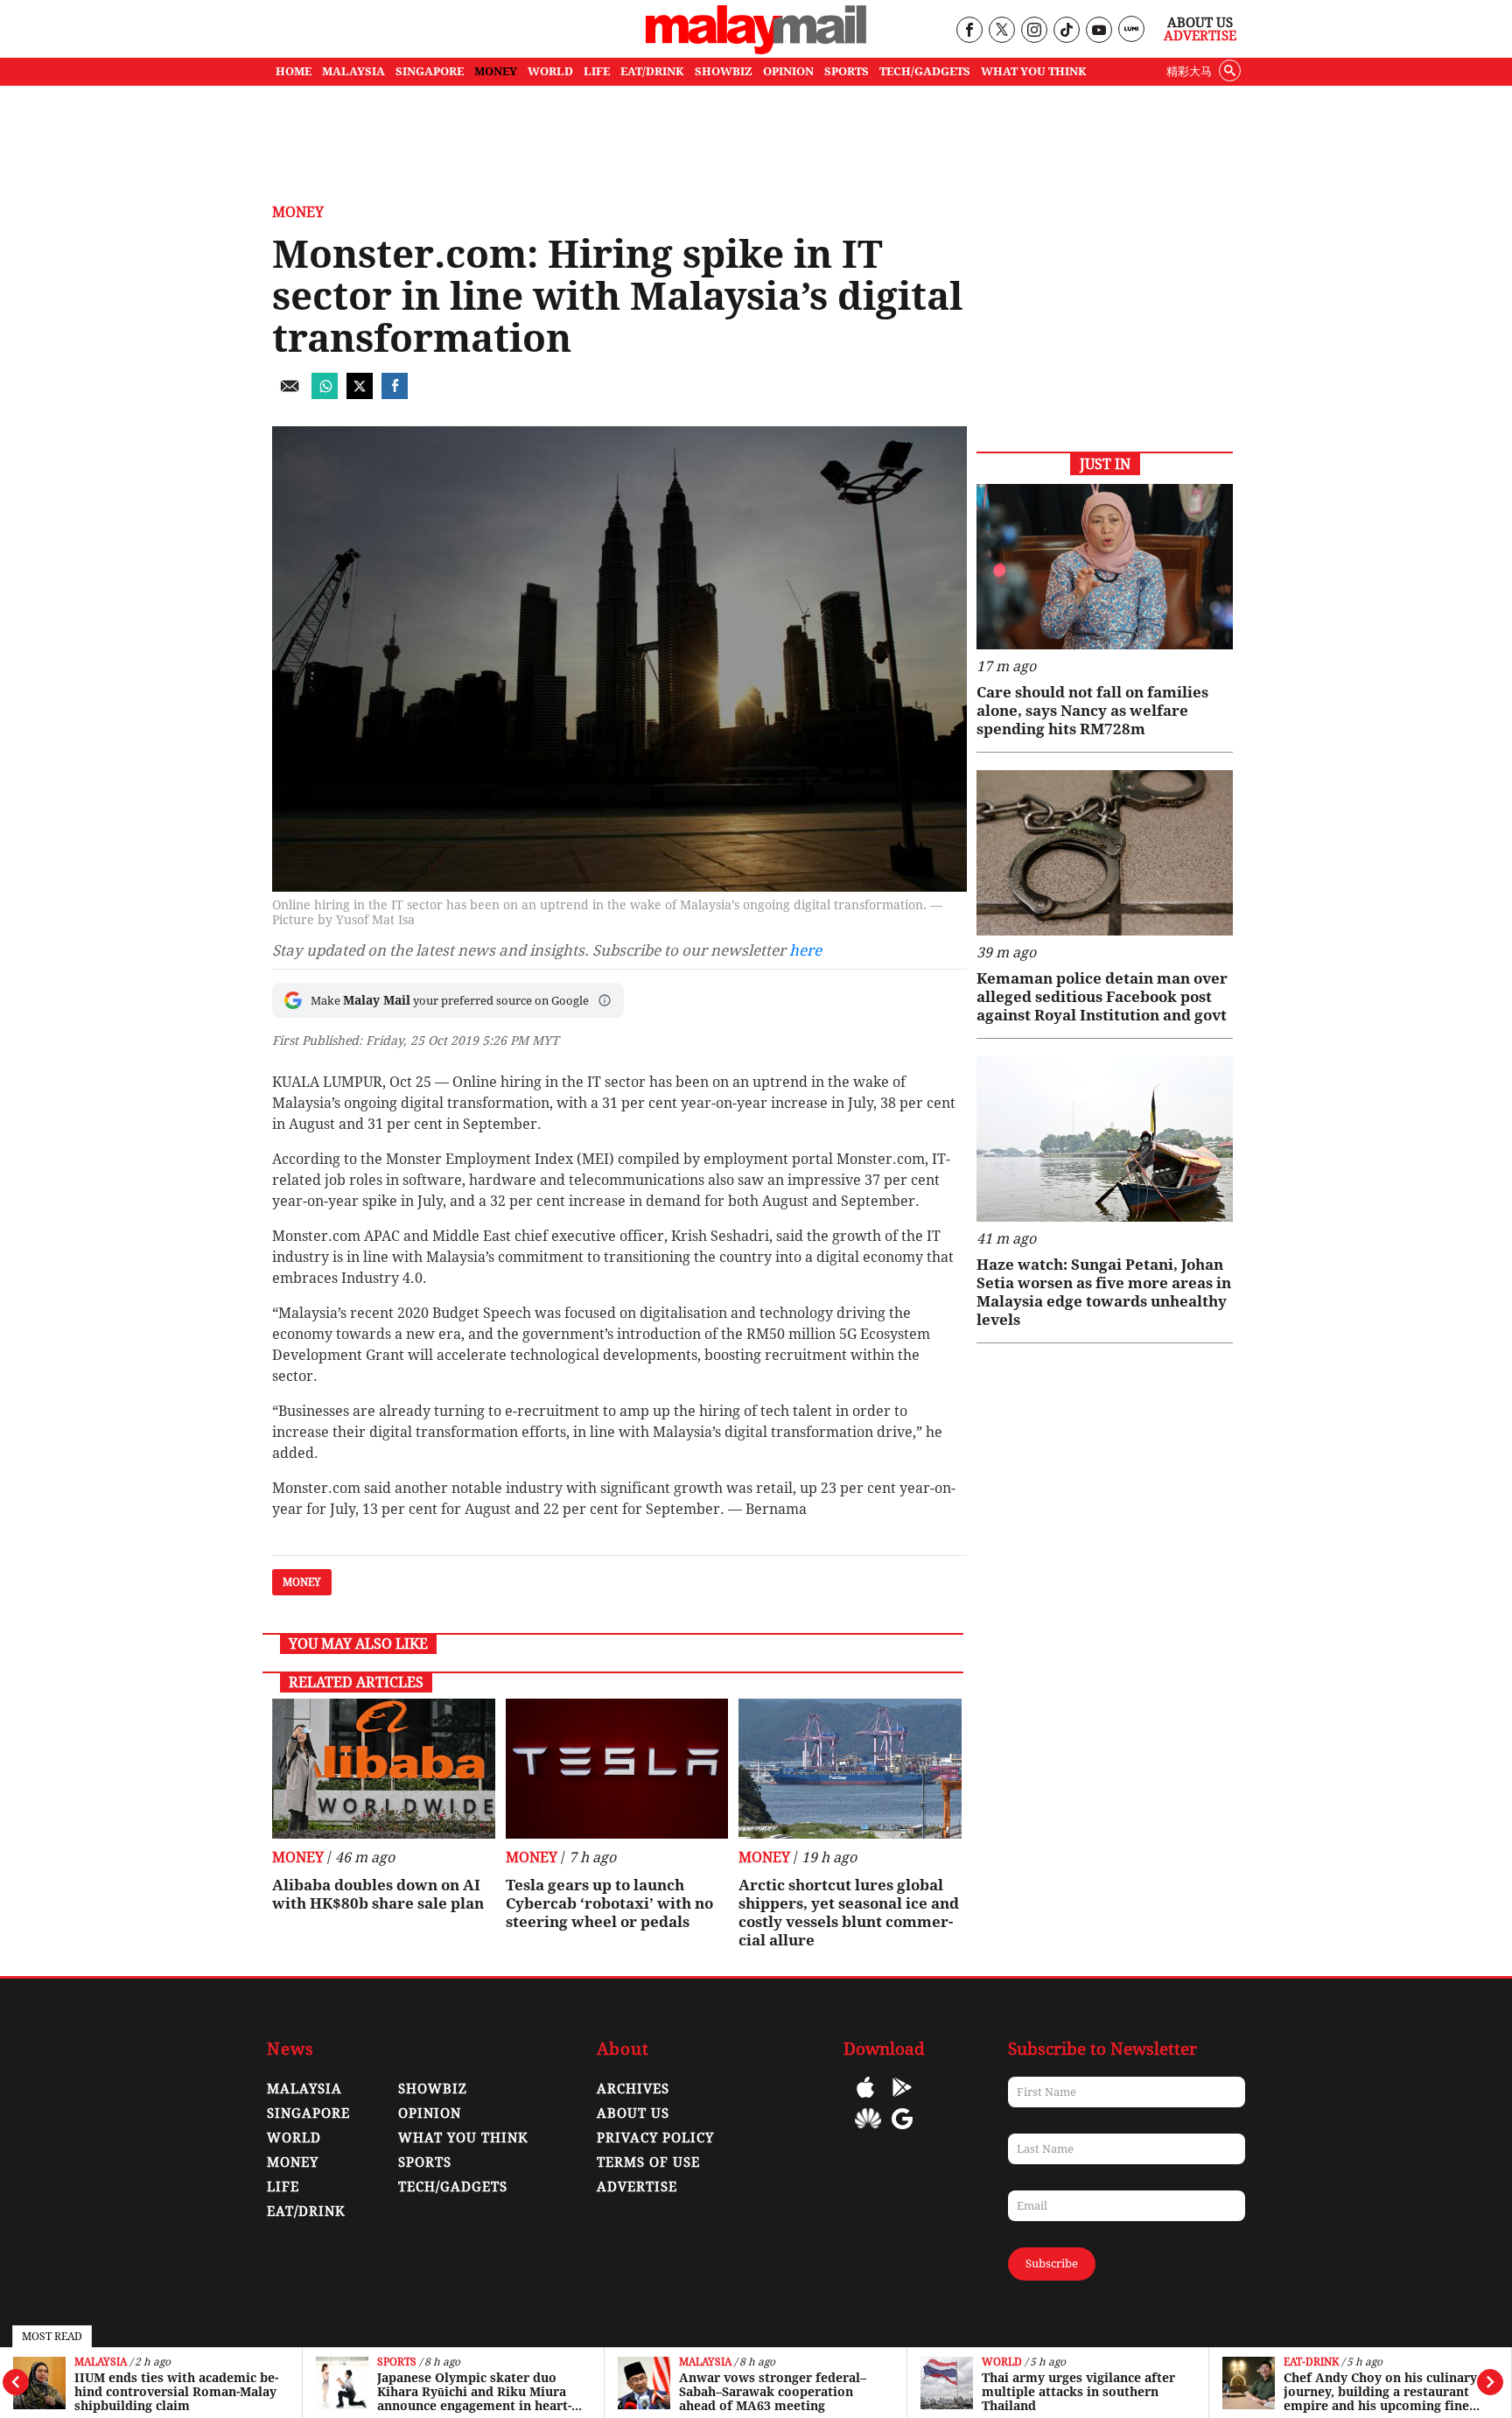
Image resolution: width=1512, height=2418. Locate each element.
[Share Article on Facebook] (395, 394)
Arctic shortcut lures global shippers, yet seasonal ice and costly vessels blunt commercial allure (849, 1913)
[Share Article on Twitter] (360, 394)
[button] (605, 1000)
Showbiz (433, 2089)
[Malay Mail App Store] (865, 2100)
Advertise (1200, 36)
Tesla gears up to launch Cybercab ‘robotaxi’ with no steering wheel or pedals (609, 1903)
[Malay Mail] (756, 49)
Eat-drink (1311, 2362)
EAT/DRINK (652, 71)
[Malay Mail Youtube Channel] (1099, 31)
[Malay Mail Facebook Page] (969, 31)
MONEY (496, 71)
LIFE (597, 71)
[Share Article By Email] (290, 394)
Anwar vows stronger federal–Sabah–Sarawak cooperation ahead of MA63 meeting (773, 2392)
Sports (397, 2362)
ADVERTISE (637, 2187)
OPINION (788, 71)
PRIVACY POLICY (655, 2138)
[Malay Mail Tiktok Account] (1066, 31)
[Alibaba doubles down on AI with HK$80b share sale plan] (384, 1769)
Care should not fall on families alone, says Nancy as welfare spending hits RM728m (1092, 711)
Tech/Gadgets (453, 2187)
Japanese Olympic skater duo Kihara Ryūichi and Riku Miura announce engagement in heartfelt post (474, 2392)
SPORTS (847, 71)
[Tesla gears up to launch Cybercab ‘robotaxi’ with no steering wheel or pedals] (617, 1769)
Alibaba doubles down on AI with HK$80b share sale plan (378, 1894)
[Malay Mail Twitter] (1002, 31)
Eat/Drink (306, 2211)
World (1002, 2362)
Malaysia (101, 2362)
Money (298, 212)
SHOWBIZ (724, 71)
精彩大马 (1189, 71)
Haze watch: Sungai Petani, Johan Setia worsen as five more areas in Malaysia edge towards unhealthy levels (1104, 1292)
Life (283, 2187)
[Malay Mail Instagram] (1034, 31)
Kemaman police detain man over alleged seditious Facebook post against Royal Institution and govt (1102, 997)
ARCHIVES (633, 2089)
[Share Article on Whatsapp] (325, 394)
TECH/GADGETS (925, 71)
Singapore (308, 2113)
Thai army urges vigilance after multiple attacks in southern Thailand (1078, 2392)
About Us (1200, 23)
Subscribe (1052, 2264)
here (805, 950)
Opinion (430, 2113)
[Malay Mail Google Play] (902, 2100)
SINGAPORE (430, 71)
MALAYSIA (353, 71)
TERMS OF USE (648, 2162)
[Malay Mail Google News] (902, 2131)
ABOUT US (633, 2113)
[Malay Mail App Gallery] (868, 2131)
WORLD (550, 71)
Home (294, 71)
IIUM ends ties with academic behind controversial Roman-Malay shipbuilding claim (176, 2392)
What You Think (1034, 71)
